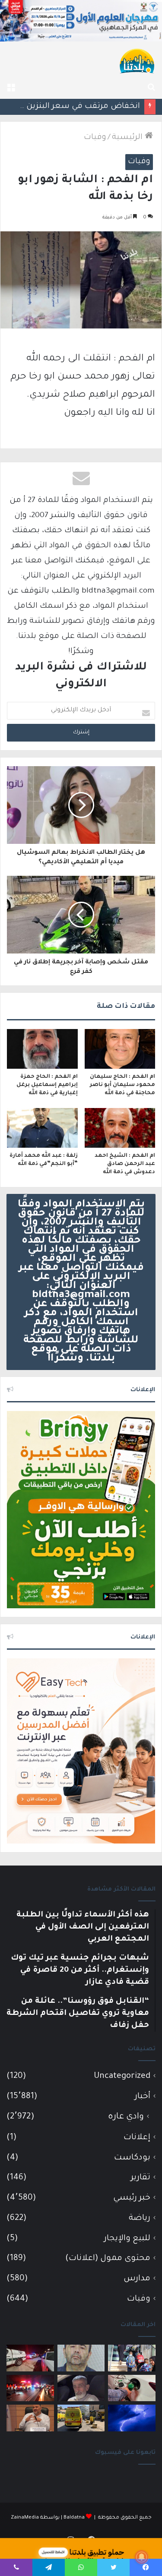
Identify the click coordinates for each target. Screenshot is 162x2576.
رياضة (140, 2218)
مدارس (137, 2279)
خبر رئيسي (132, 2198)
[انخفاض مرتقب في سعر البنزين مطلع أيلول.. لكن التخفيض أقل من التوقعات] (132, 2388)
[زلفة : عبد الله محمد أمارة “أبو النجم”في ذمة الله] (42, 1128)
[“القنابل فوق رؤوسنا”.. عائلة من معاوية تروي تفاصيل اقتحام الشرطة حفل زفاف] (30, 2358)
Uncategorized (122, 2076)
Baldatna (74, 2518)
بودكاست (132, 2158)
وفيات (95, 138)
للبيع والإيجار (127, 2239)
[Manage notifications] (142, 2557)
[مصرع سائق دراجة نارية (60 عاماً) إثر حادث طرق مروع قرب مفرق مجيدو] (30, 2388)
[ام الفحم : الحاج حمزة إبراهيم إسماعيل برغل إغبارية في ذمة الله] (42, 1049)
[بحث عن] (151, 88)
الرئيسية (128, 138)
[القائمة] (11, 88)
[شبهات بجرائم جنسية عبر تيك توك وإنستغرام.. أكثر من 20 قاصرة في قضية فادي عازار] (81, 2358)
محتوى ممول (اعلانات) (108, 2259)
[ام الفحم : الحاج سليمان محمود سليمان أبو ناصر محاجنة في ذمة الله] (120, 1049)
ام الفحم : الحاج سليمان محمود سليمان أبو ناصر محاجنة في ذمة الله (122, 1085)
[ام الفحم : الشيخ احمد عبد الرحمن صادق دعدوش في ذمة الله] (120, 1128)
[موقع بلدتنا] (137, 60)
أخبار (143, 2097)
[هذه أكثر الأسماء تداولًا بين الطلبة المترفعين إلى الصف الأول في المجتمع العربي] (132, 2358)
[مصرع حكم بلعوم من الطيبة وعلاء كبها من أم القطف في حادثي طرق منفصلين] (81, 2388)
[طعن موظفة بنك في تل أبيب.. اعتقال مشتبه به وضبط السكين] (81, 2418)
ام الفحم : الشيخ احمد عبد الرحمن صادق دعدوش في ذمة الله (125, 1164)
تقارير (141, 2178)
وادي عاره (126, 2117)
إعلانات (137, 2138)
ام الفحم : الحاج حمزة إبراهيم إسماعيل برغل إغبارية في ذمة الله (47, 1085)
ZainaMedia (25, 2518)
